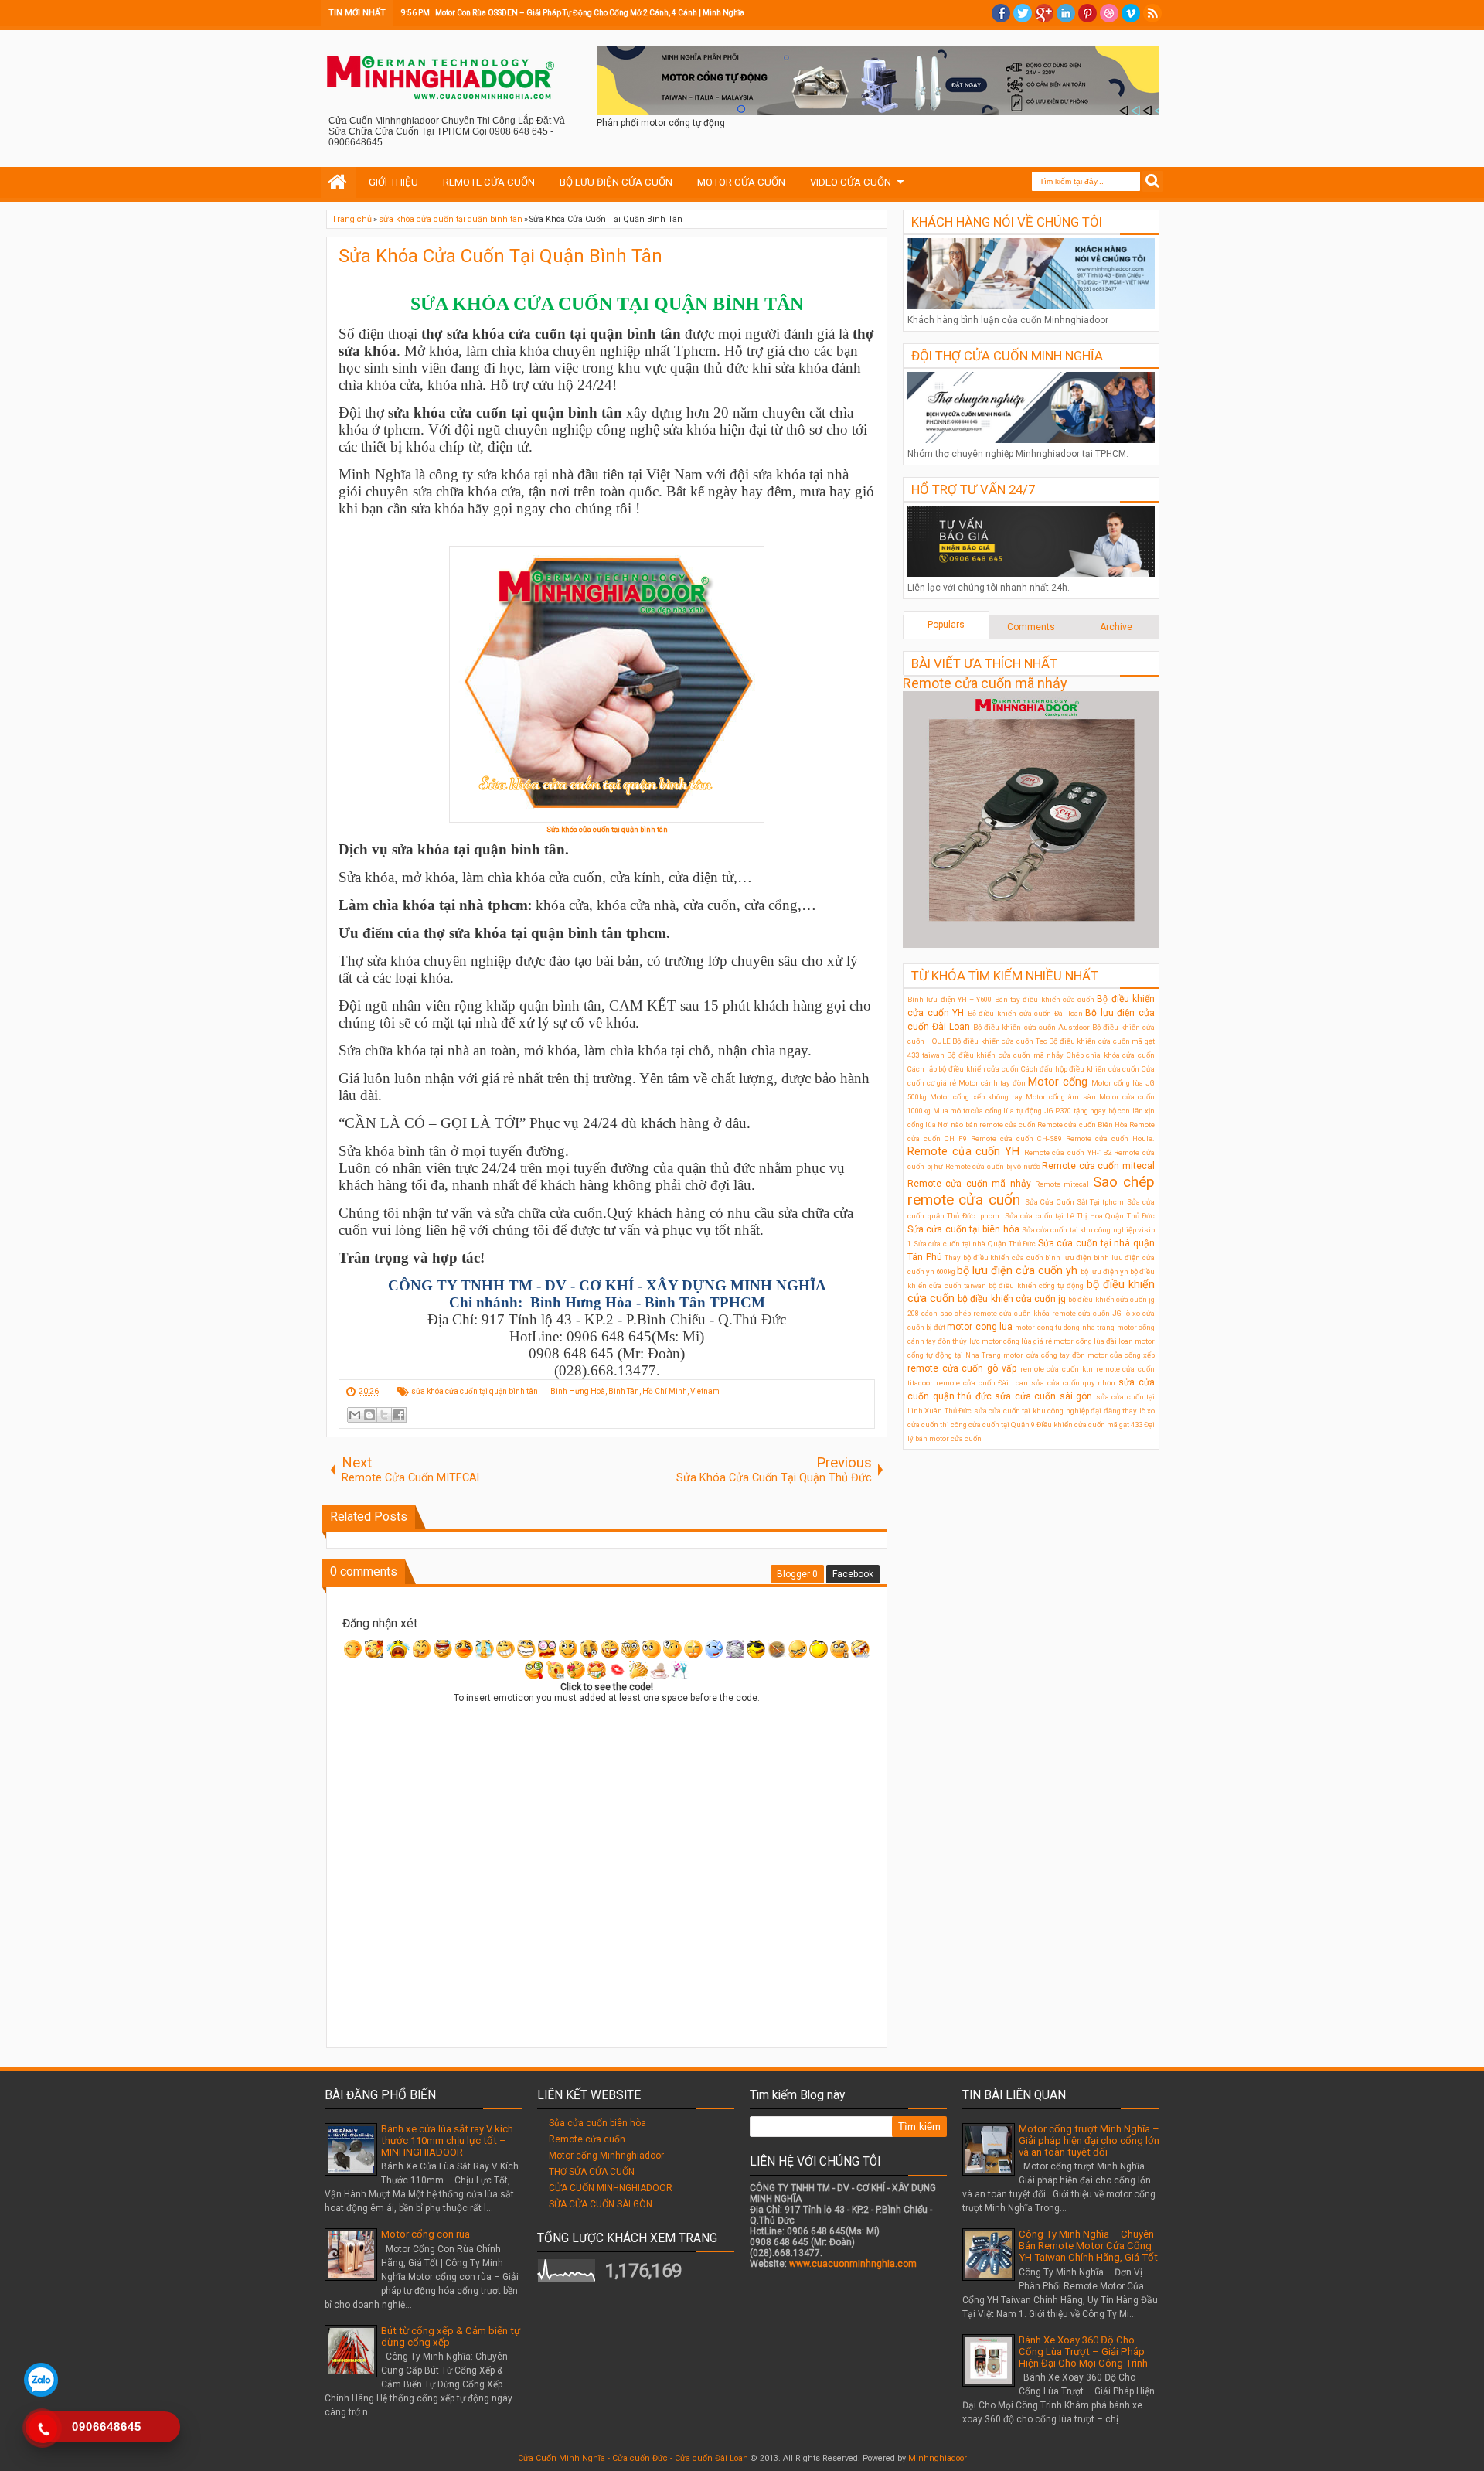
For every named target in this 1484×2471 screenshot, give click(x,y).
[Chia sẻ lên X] (384, 1415)
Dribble (1109, 13)
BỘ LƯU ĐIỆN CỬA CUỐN (616, 182)
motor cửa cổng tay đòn (1044, 1355)
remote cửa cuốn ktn (1057, 1369)
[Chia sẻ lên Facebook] (399, 1415)
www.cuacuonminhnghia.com (853, 2264)
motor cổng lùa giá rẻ (1017, 1341)
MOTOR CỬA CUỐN (741, 182)
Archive (1116, 627)
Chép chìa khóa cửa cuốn (1111, 1055)
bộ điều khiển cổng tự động (1036, 1285)
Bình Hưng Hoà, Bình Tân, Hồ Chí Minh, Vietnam (635, 1391)
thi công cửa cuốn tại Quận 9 (987, 1425)
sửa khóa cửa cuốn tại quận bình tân (475, 1391)
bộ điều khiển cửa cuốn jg (1012, 1299)
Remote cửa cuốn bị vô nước (993, 1166)
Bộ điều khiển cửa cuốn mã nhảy (1005, 1055)
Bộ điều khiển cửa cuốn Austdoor (1031, 1027)
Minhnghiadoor (938, 2458)
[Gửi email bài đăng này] (355, 1415)
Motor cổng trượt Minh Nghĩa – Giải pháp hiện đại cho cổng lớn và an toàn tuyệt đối (1089, 2140)
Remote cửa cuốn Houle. (1110, 1138)
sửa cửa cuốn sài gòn (1043, 1396)
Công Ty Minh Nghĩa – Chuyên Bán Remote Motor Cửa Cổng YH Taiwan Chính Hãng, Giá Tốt (1088, 2246)
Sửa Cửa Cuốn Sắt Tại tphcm (1075, 1202)
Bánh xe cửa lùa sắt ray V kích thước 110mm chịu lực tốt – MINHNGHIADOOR (447, 2140)
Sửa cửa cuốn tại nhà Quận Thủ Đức (975, 1244)
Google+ (1044, 13)
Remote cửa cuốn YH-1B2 (1068, 1152)
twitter (1023, 13)
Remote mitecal (1062, 1184)
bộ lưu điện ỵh (1104, 1271)
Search (1153, 181)
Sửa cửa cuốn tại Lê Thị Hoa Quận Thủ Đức (1080, 1216)
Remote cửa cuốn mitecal (1098, 1166)
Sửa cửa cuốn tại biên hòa (963, 1229)
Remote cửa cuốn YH (963, 1152)
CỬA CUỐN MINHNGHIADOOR (611, 2188)
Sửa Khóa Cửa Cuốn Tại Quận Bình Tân (500, 256)
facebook (1001, 13)
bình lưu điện (1068, 1258)
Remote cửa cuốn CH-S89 (1016, 1138)
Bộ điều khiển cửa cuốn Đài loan (1025, 1013)
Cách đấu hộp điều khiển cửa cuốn (1081, 1069)
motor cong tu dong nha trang (1065, 1327)
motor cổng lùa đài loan (1093, 1341)
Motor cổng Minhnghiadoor (606, 2156)
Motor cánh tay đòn (992, 1083)
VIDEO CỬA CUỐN (851, 182)
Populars (946, 625)
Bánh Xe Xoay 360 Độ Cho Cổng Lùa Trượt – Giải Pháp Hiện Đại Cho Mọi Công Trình (1083, 2352)
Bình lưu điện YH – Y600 (950, 999)
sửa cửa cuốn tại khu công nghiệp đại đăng (1047, 1411)
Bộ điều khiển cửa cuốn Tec (999, 1041)
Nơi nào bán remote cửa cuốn (987, 1125)
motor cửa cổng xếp (1121, 1355)
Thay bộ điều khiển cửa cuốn (994, 1258)
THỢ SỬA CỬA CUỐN (592, 2172)
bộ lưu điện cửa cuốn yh (1017, 1271)
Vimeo (1131, 13)
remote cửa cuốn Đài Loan (982, 1383)
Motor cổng (1058, 1082)
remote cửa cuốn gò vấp (962, 1368)
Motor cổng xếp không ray (976, 1097)
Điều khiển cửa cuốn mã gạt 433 (1089, 1425)
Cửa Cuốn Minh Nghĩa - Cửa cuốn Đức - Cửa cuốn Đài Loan (633, 2458)
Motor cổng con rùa (425, 2234)
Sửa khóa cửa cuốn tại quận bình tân (607, 829)
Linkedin (1066, 13)
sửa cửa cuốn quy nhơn (1073, 1383)
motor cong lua (980, 1327)
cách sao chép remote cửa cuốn (976, 1313)
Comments (1031, 627)
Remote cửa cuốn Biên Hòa (1082, 1125)
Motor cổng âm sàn (1061, 1097)
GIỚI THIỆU (393, 182)
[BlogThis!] (369, 1415)
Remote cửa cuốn (587, 2139)
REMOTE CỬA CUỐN (489, 182)
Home (338, 182)
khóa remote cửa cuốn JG (1077, 1313)
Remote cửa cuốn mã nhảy (985, 683)
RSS (1152, 13)
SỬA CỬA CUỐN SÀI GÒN (601, 2204)
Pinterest (1087, 13)
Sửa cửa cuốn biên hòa (597, 2123)
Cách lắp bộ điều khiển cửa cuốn (963, 1069)
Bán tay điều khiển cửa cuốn (1045, 999)
